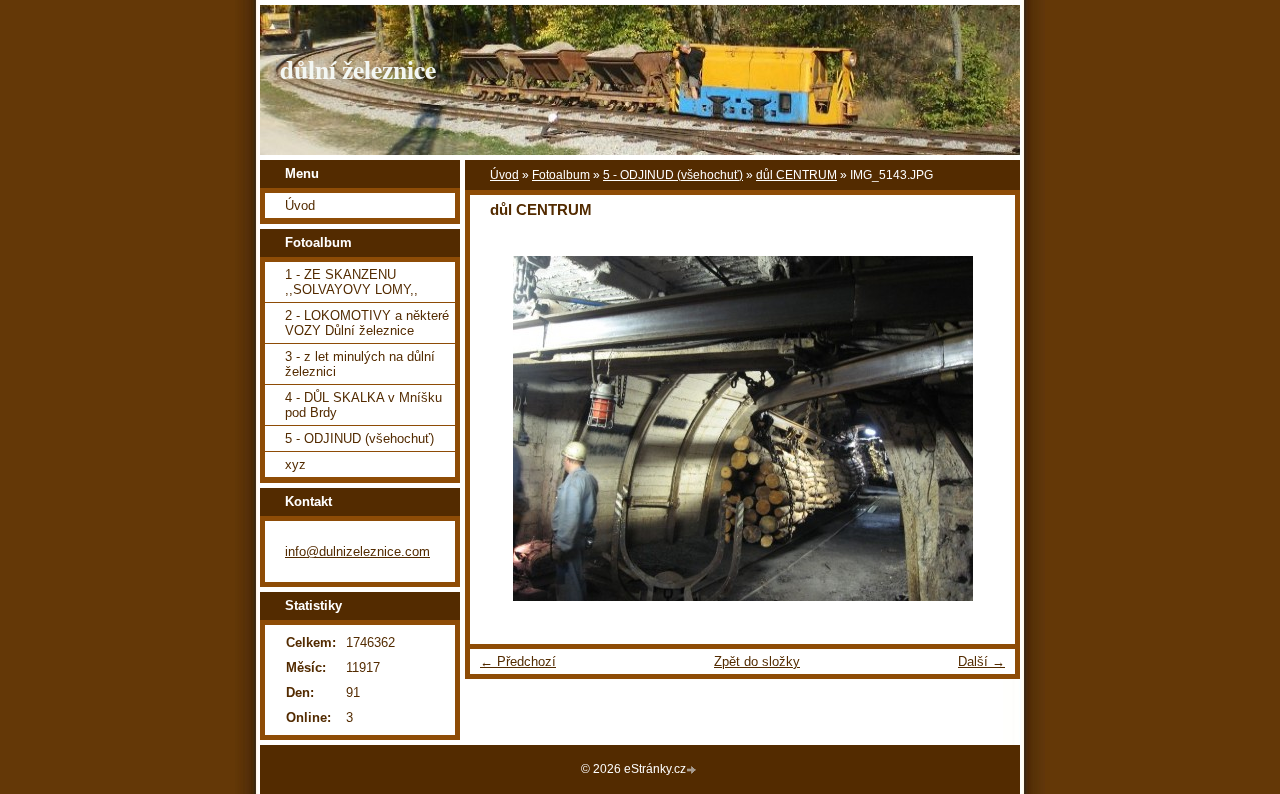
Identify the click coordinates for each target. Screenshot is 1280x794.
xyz (295, 464)
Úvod (504, 175)
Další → (981, 661)
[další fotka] (982, 428)
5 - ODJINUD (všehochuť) (673, 175)
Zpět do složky (757, 661)
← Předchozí (518, 661)
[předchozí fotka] (502, 428)
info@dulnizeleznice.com (357, 551)
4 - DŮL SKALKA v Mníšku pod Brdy (363, 405)
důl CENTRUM (796, 175)
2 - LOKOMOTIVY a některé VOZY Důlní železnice (367, 323)
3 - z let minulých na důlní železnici (360, 364)
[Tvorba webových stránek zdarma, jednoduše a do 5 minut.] (693, 770)
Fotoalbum (561, 175)
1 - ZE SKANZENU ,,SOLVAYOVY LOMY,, (351, 282)
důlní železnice (358, 69)
